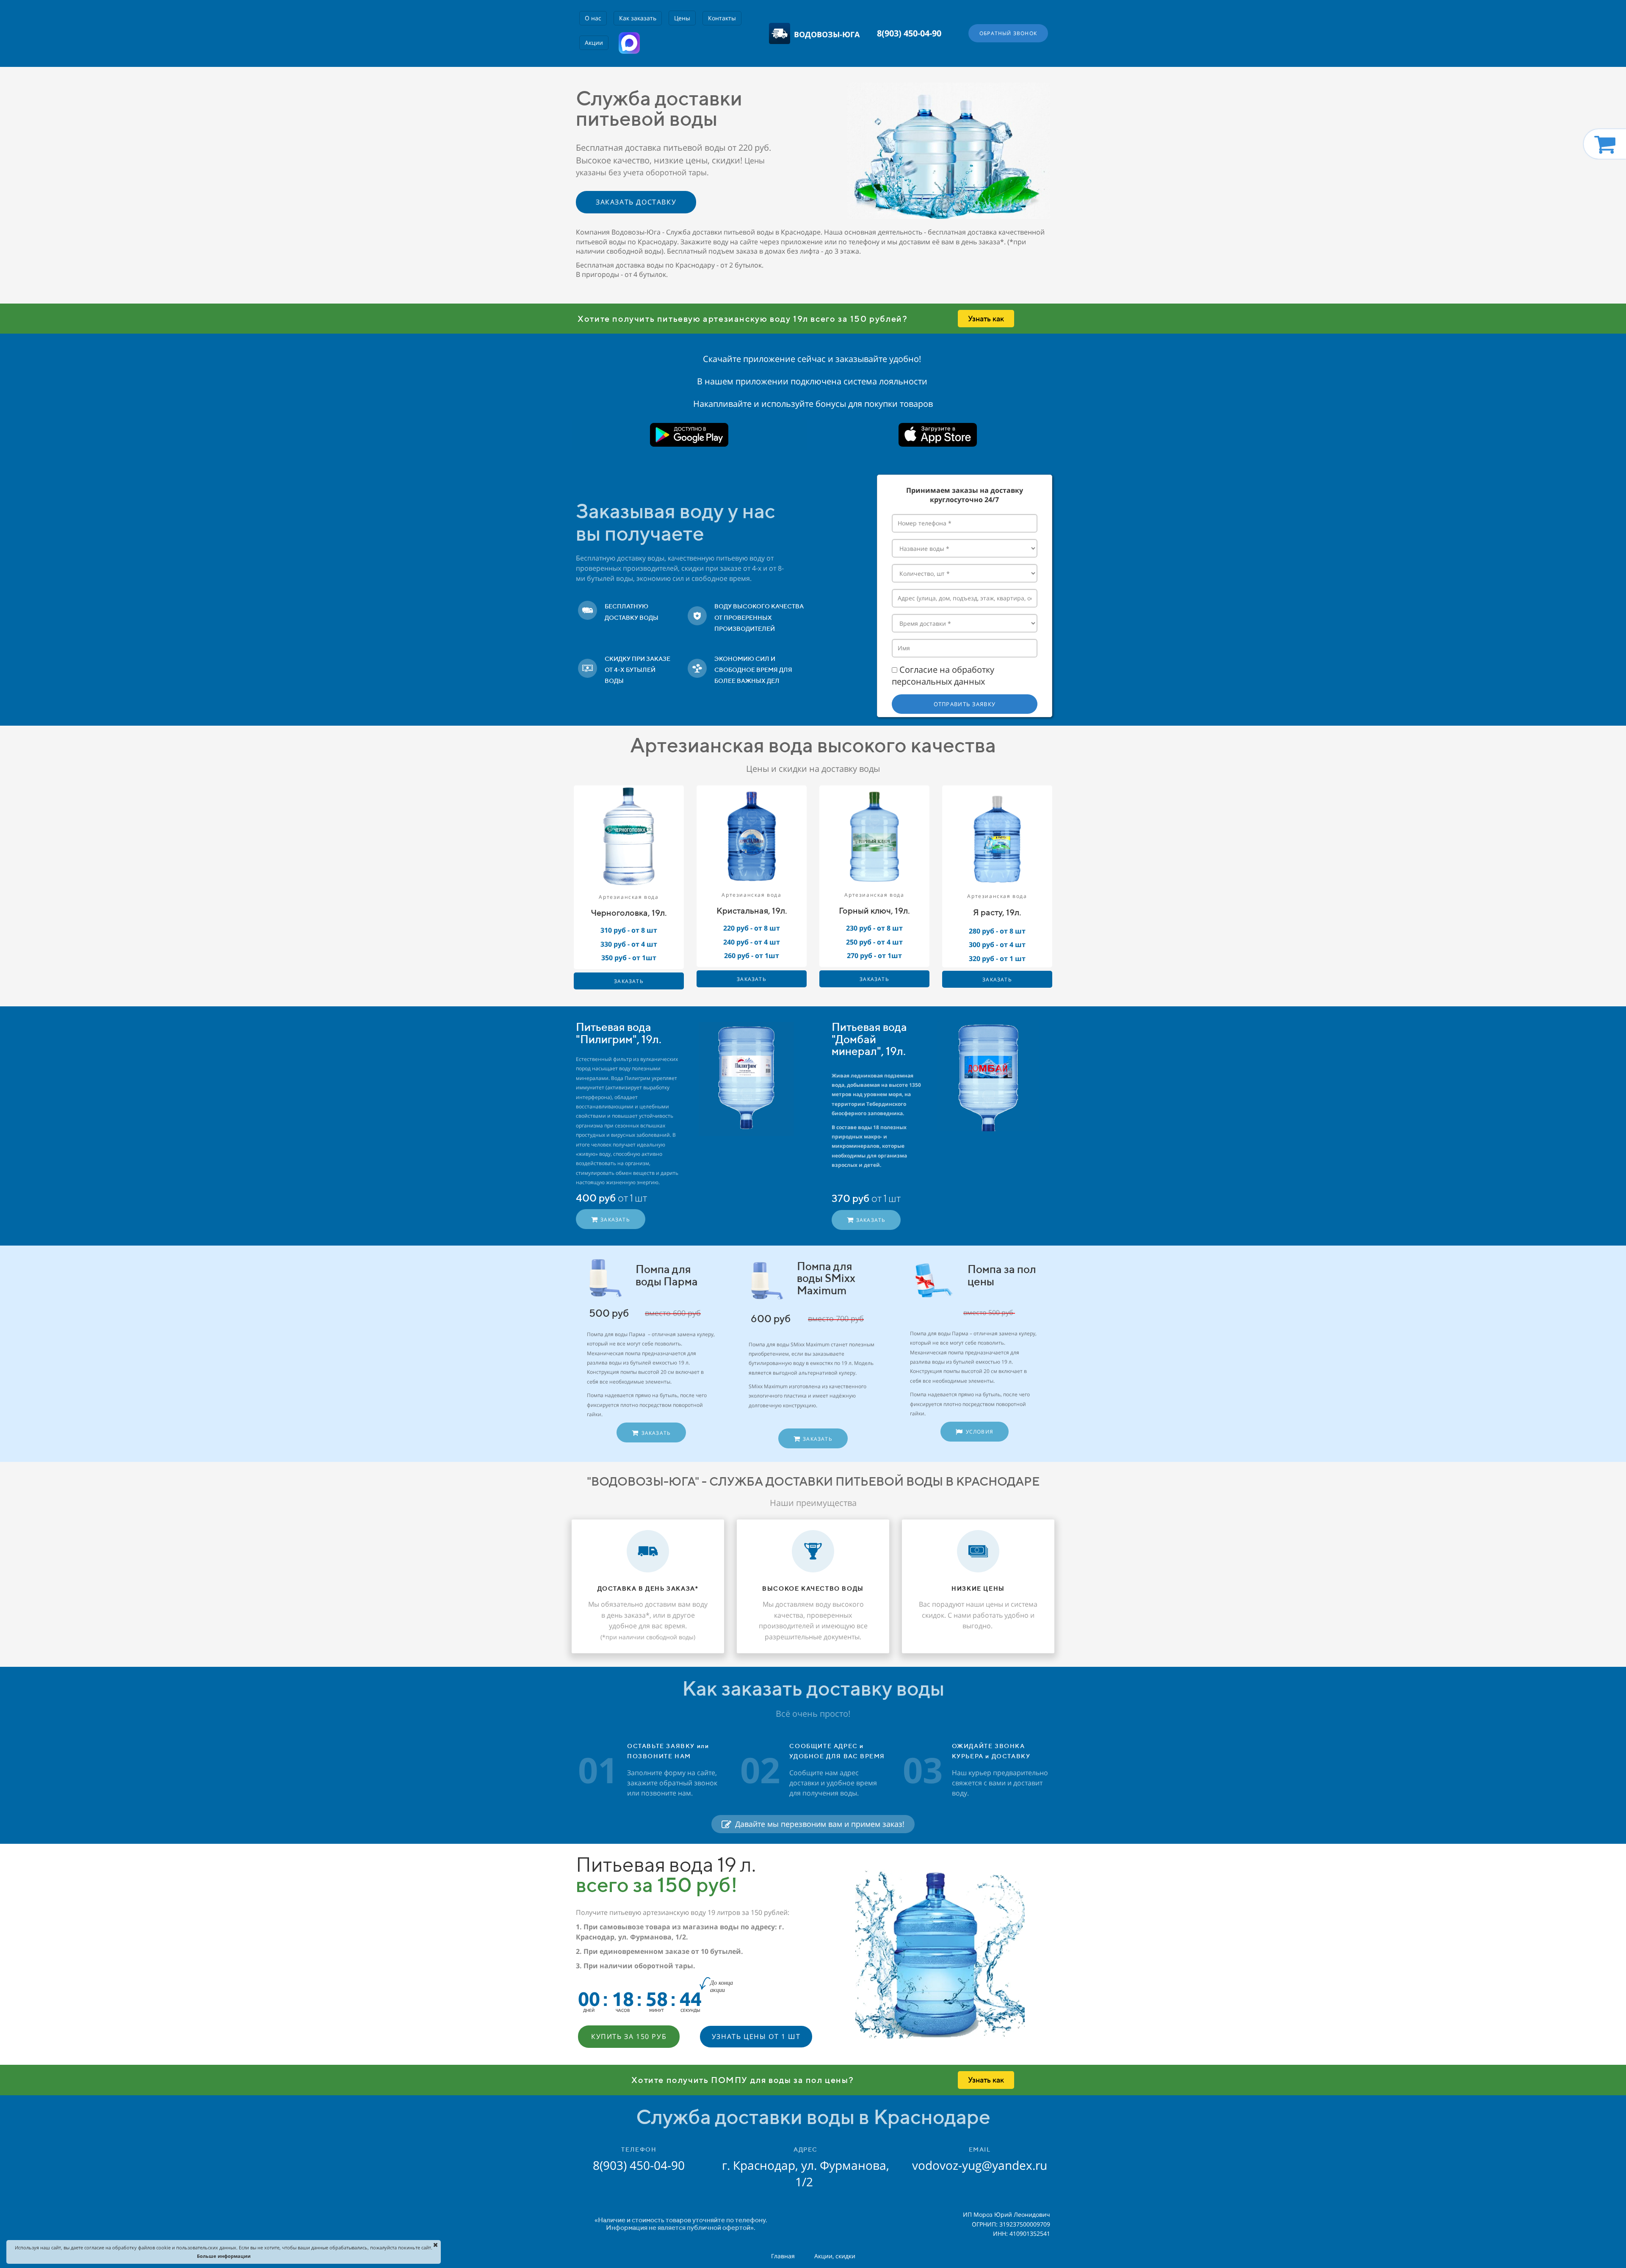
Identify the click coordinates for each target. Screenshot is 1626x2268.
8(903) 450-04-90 (909, 33)
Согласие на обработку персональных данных (943, 676)
